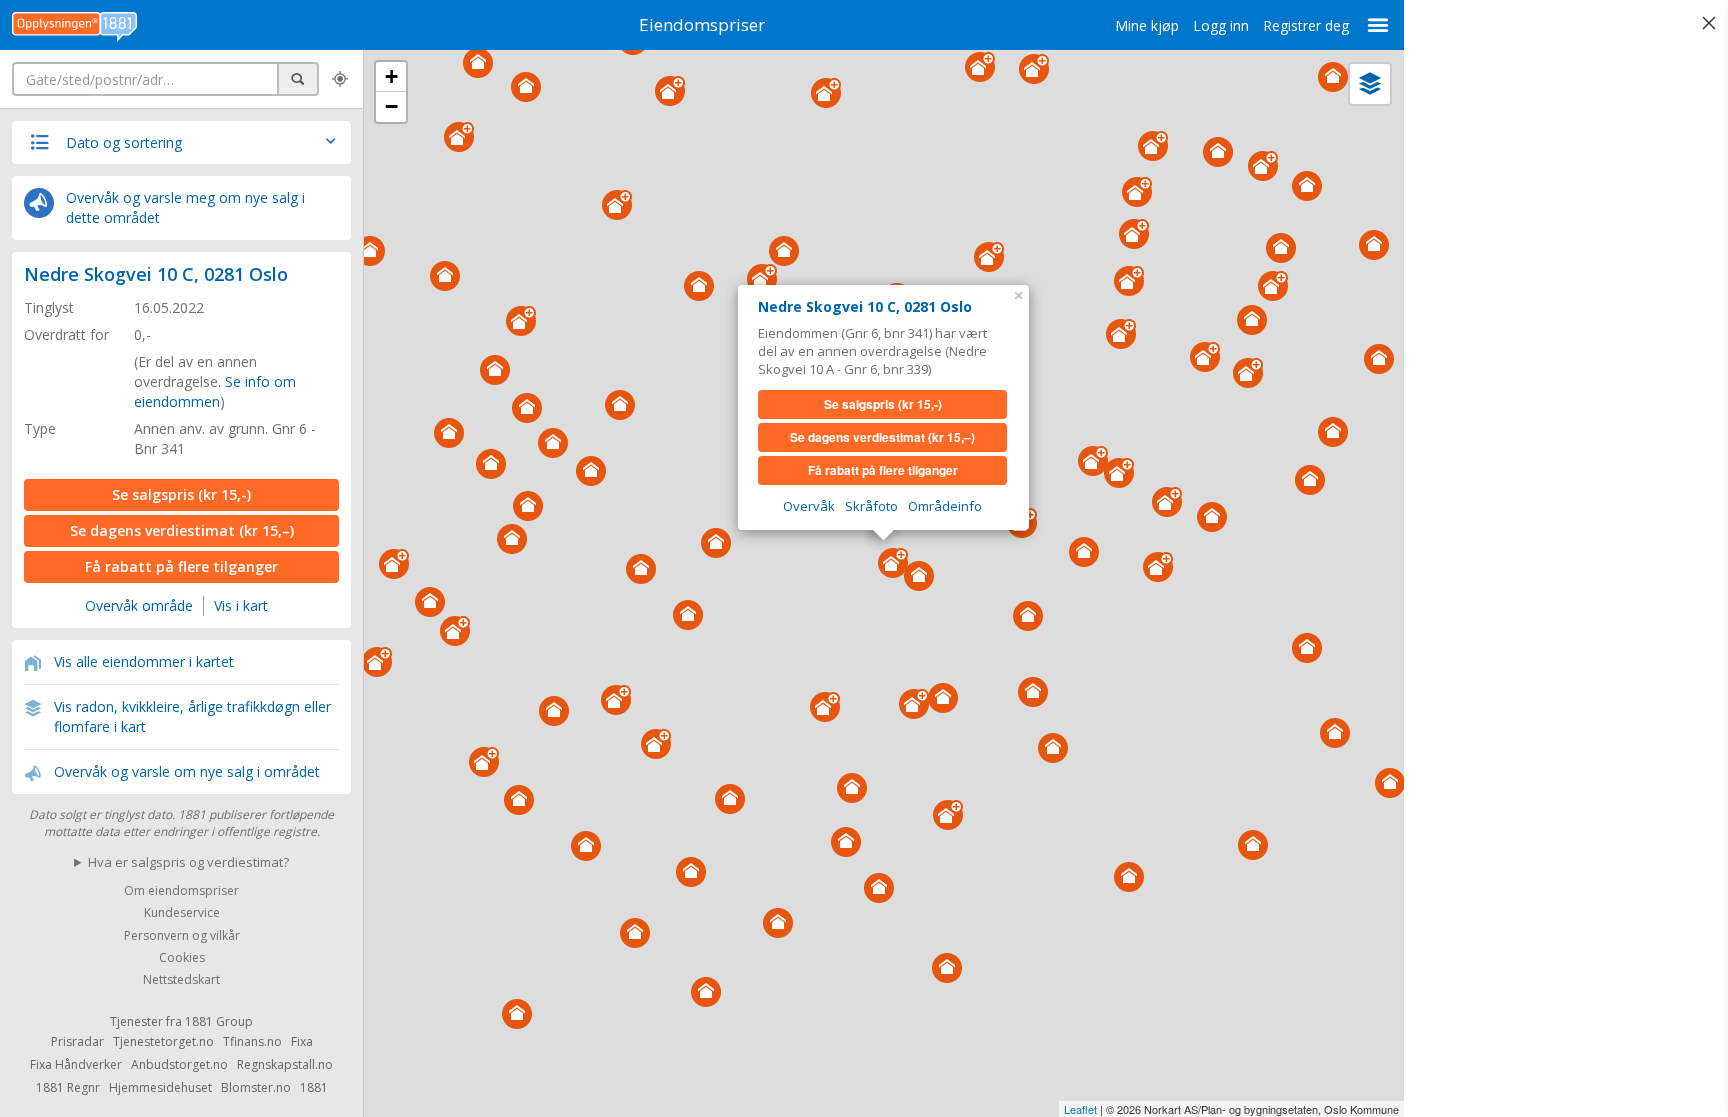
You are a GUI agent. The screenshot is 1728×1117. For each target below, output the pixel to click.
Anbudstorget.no (179, 1064)
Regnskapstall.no (285, 1064)
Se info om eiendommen (215, 391)
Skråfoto (871, 506)
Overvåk (809, 506)
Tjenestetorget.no (163, 1041)
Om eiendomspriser (181, 890)
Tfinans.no (252, 1041)
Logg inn (1221, 25)
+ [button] (391, 76)
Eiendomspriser (702, 24)
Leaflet (1080, 1109)
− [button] (391, 106)
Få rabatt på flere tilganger (181, 566)
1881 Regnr (68, 1087)
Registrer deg (1306, 25)
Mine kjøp (1147, 25)
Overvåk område (139, 605)
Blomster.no (256, 1087)
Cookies (182, 957)
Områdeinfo (945, 506)
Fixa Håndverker (76, 1064)
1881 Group (219, 1021)
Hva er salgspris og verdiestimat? (188, 862)
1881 (314, 1087)
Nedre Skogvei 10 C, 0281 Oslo (156, 274)
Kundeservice (182, 913)
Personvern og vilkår (182, 935)
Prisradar (77, 1041)
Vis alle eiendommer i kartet (144, 661)
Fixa (302, 1041)
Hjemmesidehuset (160, 1087)
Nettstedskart (181, 980)
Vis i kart (241, 605)
